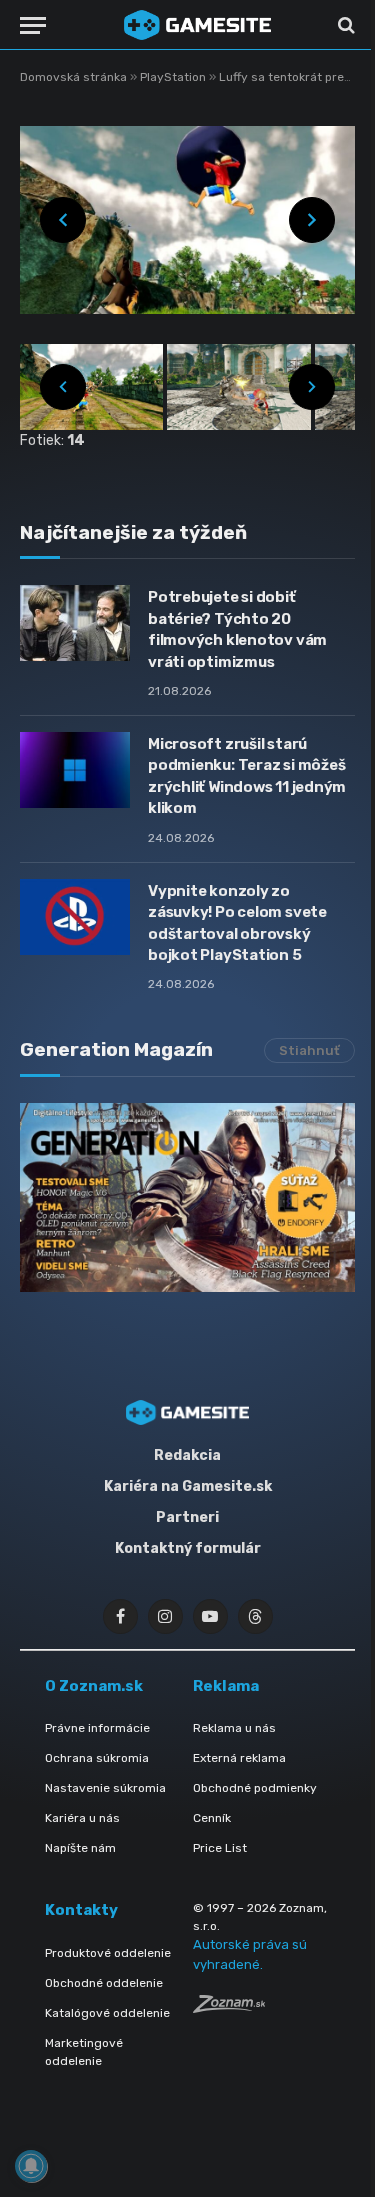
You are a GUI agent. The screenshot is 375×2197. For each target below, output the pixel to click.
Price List (220, 1848)
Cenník (212, 1818)
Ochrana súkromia (97, 1758)
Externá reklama (239, 1758)
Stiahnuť (309, 1050)
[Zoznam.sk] (229, 2007)
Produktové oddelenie (108, 1953)
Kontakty (81, 1910)
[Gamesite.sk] (197, 25)
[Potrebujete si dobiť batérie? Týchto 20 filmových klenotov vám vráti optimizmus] (75, 623)
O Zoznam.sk (94, 1686)
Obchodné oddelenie (104, 1983)
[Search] (344, 25)
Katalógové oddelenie (107, 2013)
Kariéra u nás (82, 1818)
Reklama (226, 1686)
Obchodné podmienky (255, 1788)
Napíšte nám (80, 1848)
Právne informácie (97, 1728)
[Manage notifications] (31, 2166)
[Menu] (33, 25)
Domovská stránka (73, 77)
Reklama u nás (234, 1728)
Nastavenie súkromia (105, 1788)
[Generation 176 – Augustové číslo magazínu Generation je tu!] (187, 1197)
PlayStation (174, 77)
